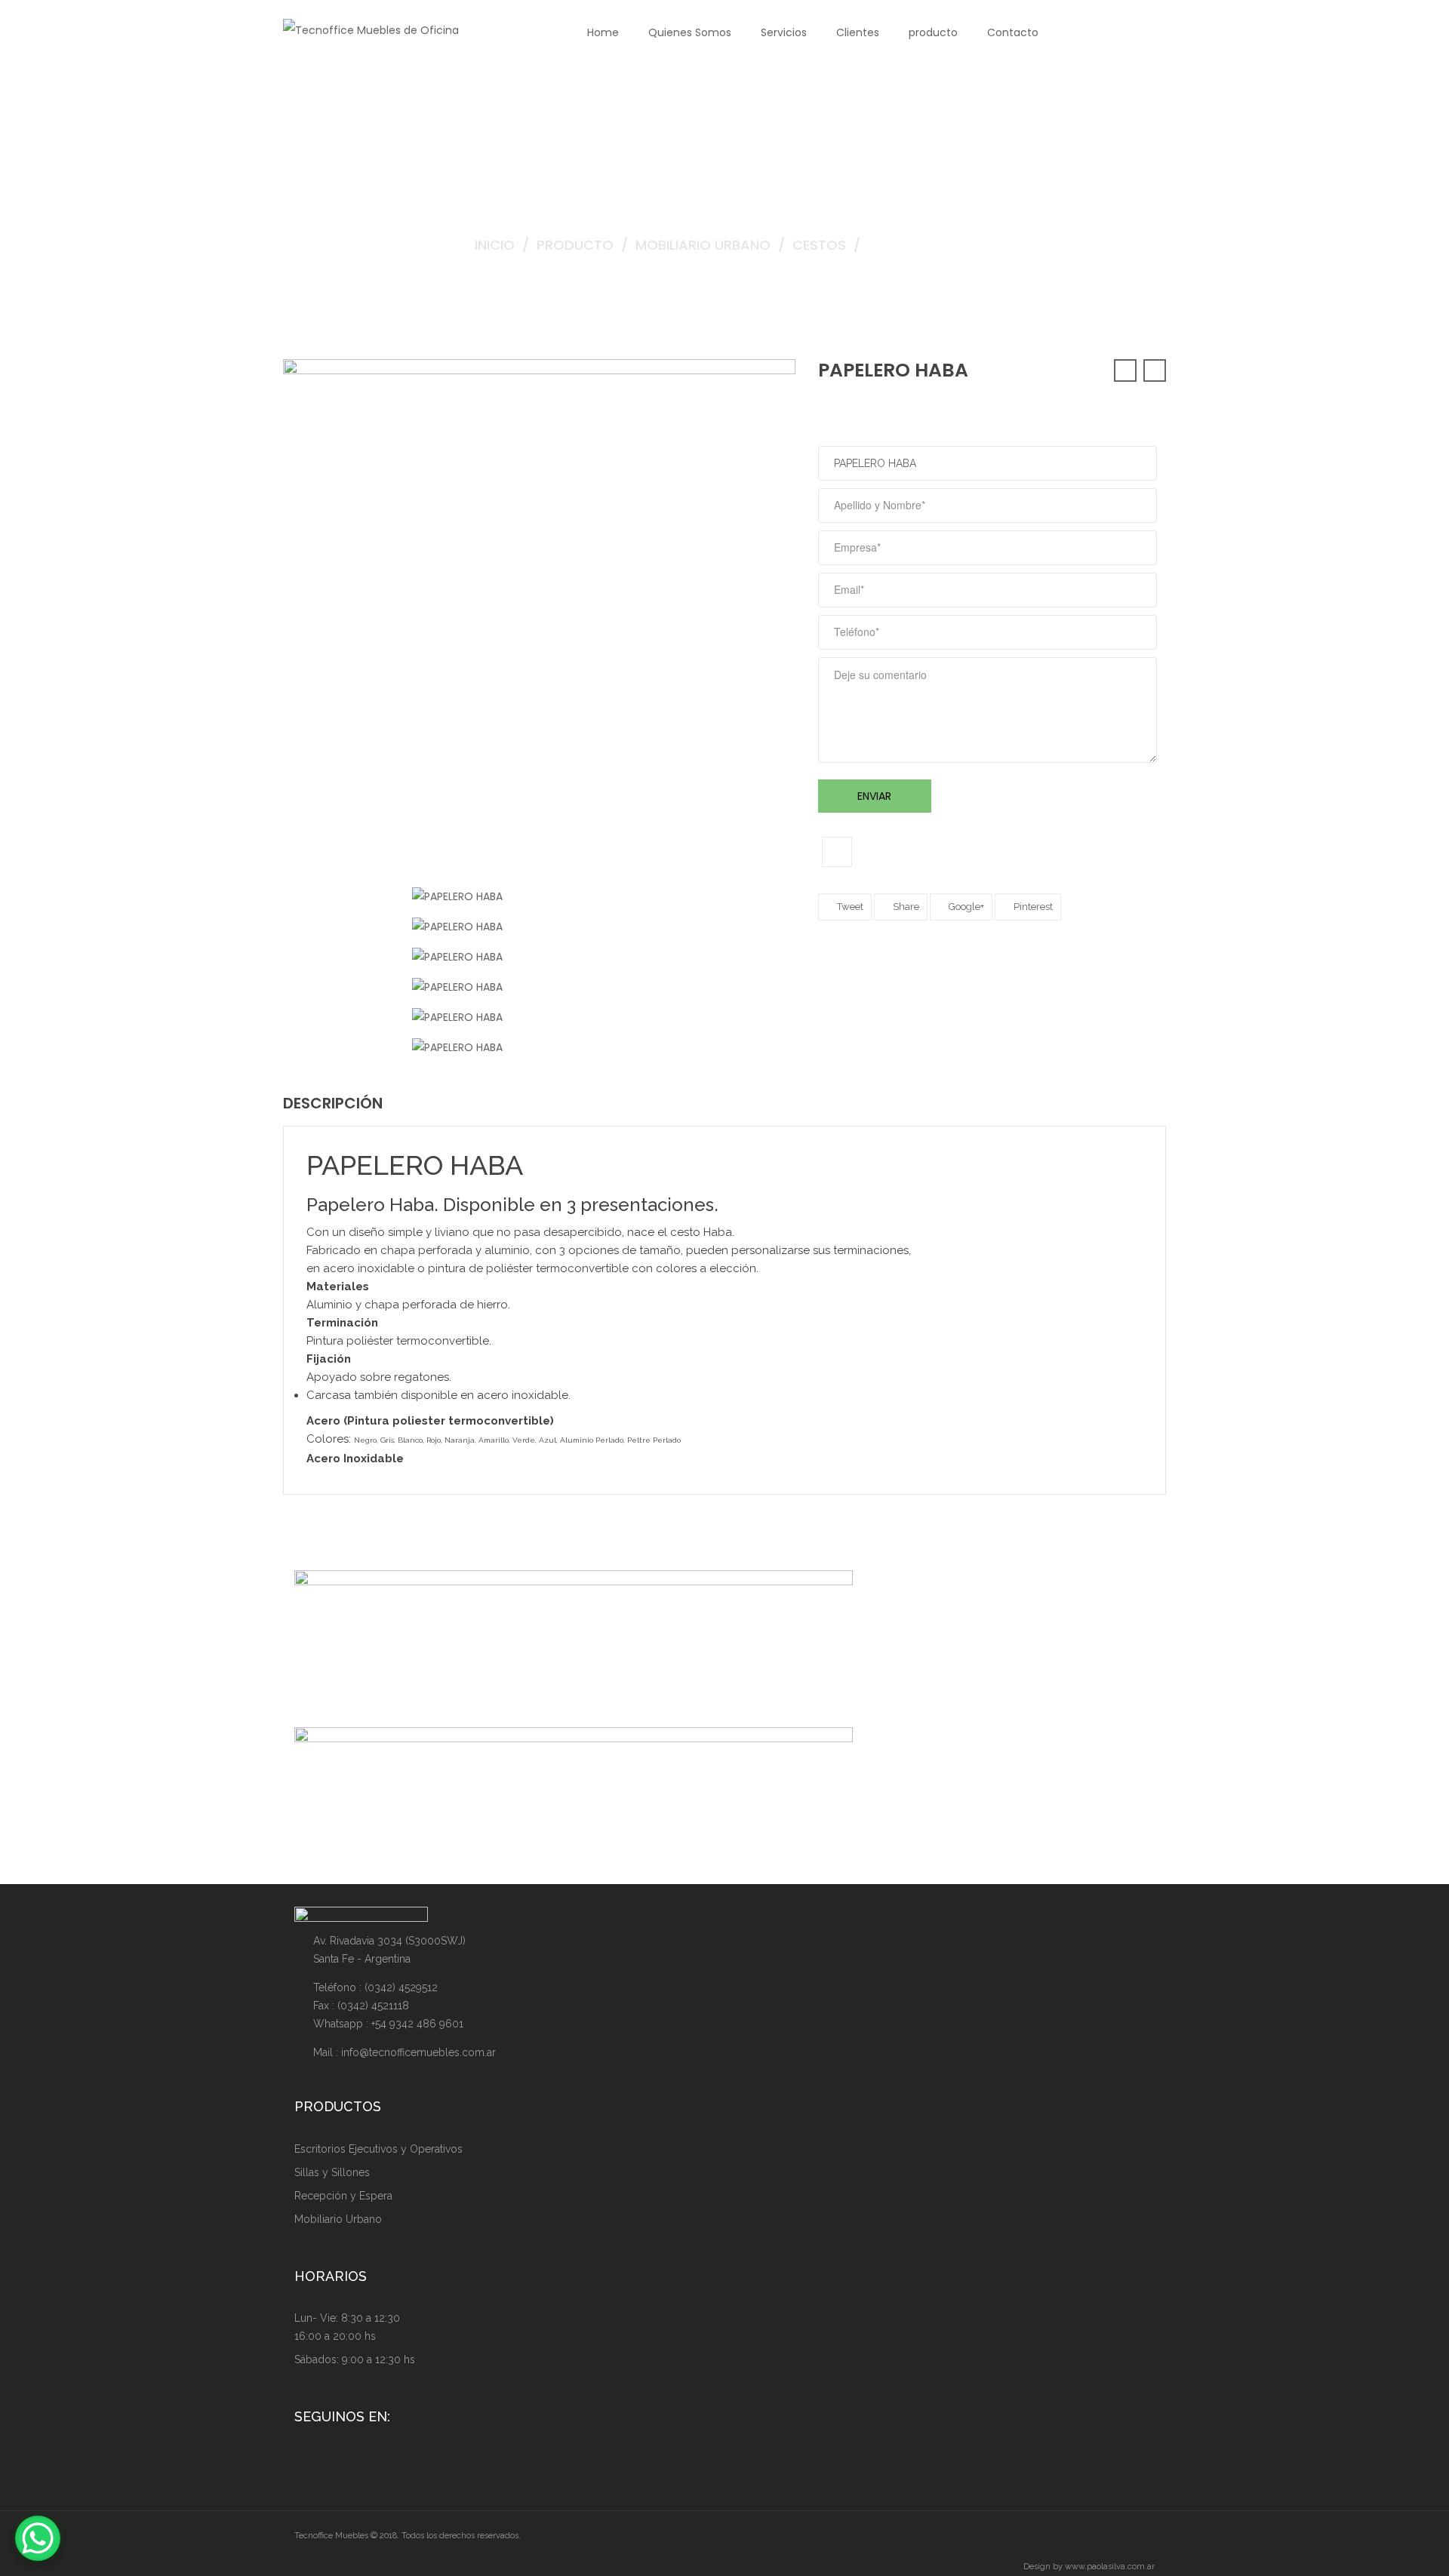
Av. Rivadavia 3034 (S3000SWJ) (389, 1941)
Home (603, 32)
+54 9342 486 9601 (417, 2024)
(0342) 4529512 (401, 1987)
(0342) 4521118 (373, 2006)
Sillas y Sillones (332, 2172)
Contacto (1013, 32)
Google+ (965, 907)
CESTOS (819, 245)
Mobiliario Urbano (338, 2219)
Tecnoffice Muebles (332, 2536)
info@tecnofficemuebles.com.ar (418, 2052)
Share (905, 907)
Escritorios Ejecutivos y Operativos (378, 2149)
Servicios (784, 32)
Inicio (495, 245)
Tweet (849, 907)
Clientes (858, 32)
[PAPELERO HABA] (457, 896)
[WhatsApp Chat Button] (38, 2538)
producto (933, 32)
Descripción (333, 1103)
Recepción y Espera (343, 2196)
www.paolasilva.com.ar (1110, 2567)
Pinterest (1032, 907)
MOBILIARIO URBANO (703, 245)
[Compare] (837, 852)
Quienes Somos (690, 32)
